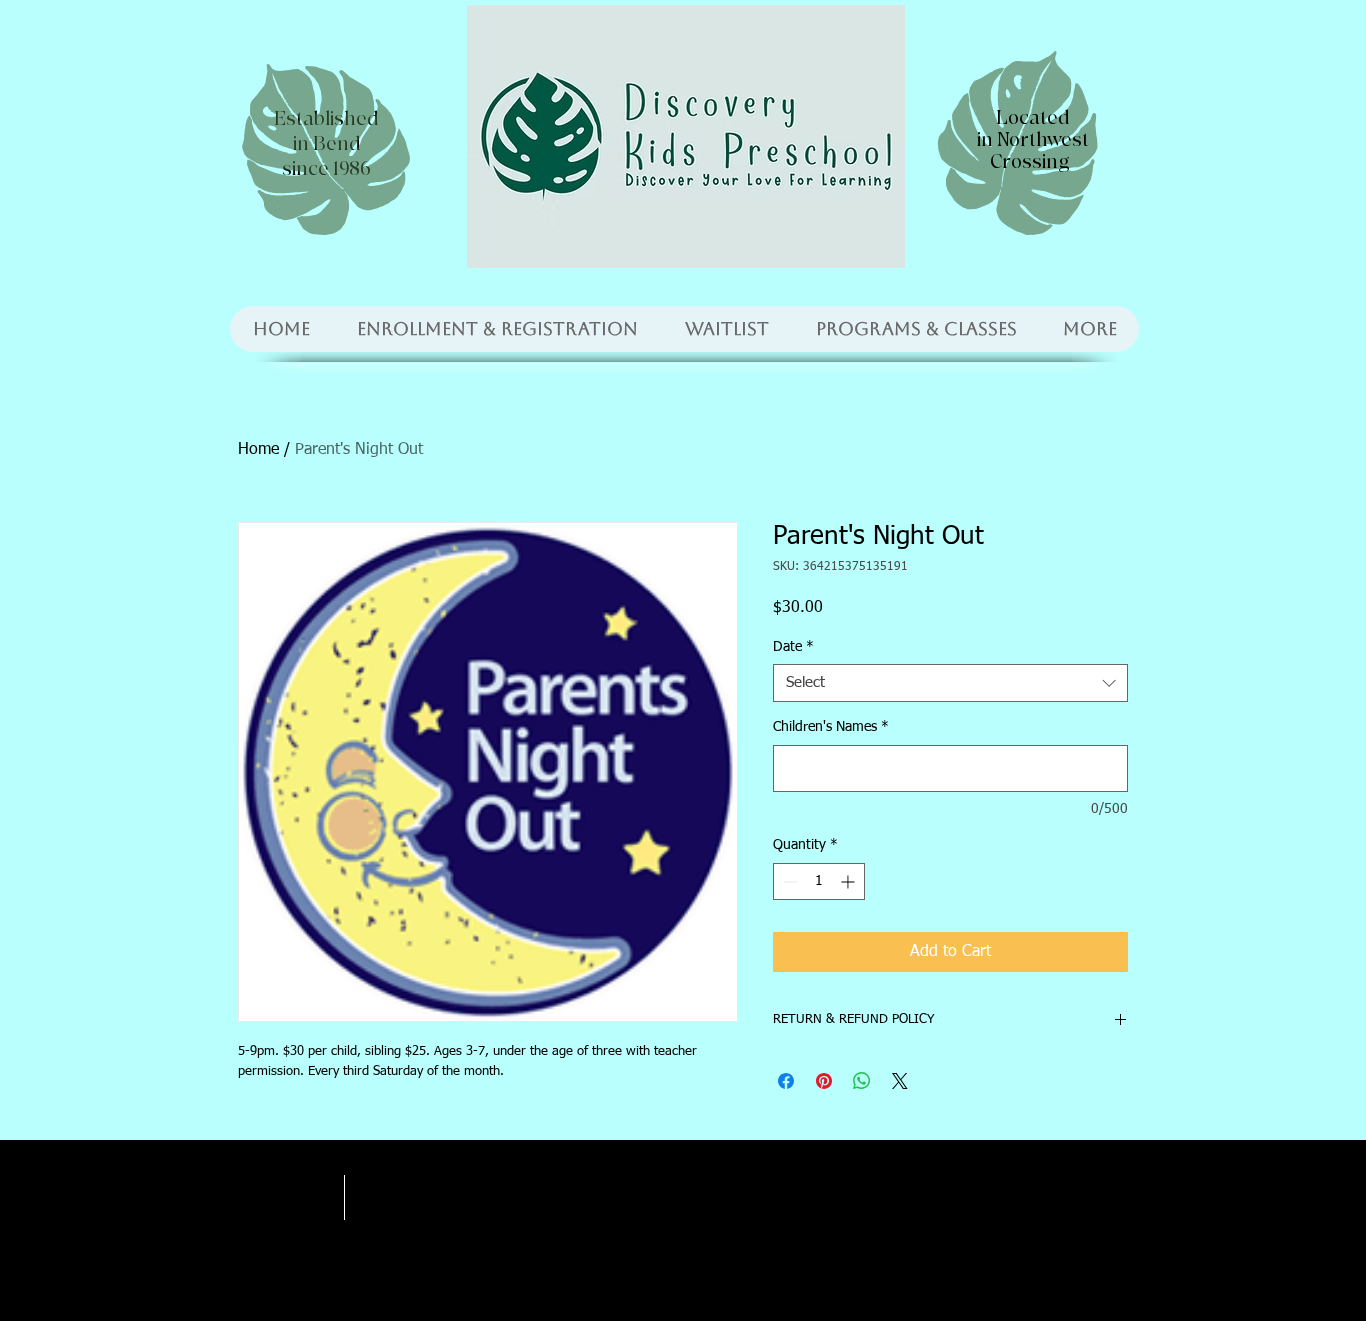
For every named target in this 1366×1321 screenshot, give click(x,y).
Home (258, 450)
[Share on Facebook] (786, 1081)
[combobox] (950, 683)
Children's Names (831, 727)
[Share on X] (900, 1081)
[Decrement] (788, 881)
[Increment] (849, 881)
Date (793, 647)
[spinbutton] (819, 881)
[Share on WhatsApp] (862, 1081)
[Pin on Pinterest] (824, 1081)
